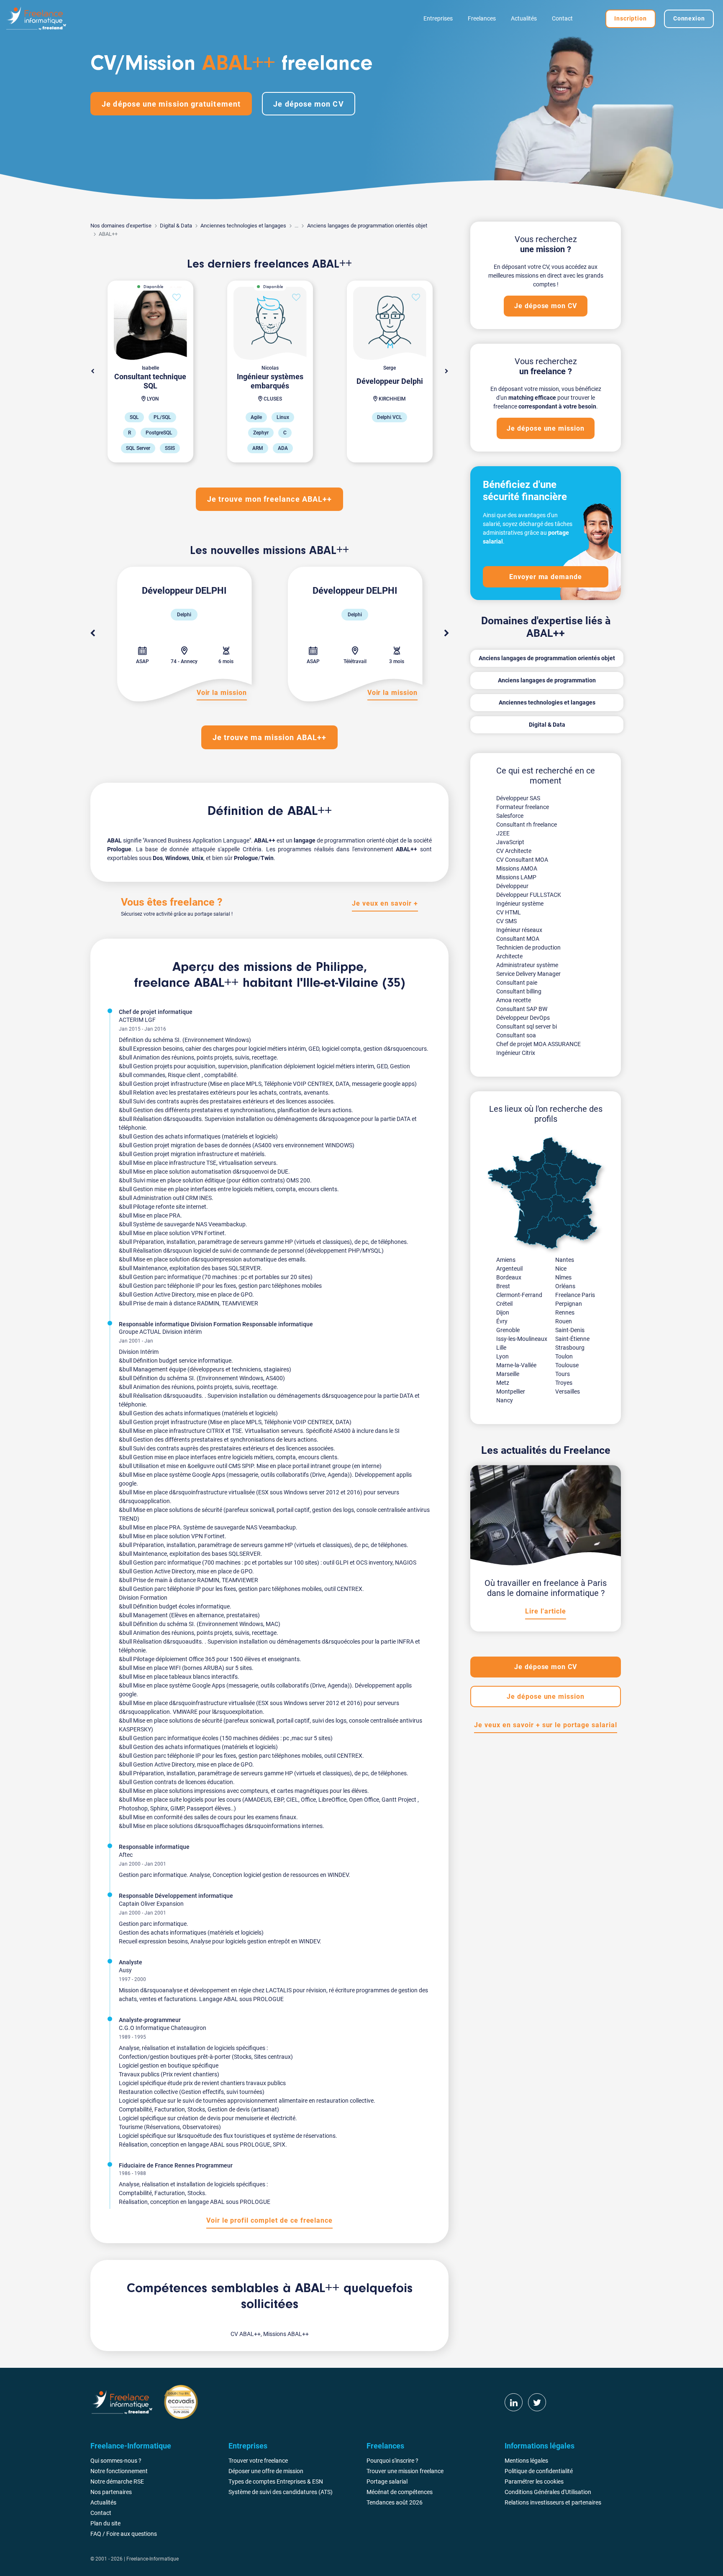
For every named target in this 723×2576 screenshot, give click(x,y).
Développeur (512, 886)
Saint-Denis (570, 1330)
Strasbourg (570, 1348)
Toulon (564, 1356)
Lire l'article (545, 1611)
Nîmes (563, 1277)
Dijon (503, 1312)
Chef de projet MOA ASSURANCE (538, 1044)
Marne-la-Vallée (516, 1365)
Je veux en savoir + (385, 903)
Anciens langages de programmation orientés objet (367, 226)
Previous (92, 633)
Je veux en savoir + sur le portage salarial (545, 1725)
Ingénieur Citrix (516, 1053)
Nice (561, 1269)
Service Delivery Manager (528, 974)
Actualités (524, 18)
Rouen (564, 1321)
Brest (503, 1286)
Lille (501, 1348)
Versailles (568, 1391)
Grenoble (508, 1330)
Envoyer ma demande (546, 577)
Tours (563, 1374)
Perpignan (569, 1304)
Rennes (565, 1312)
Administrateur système (527, 965)
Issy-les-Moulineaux (522, 1339)
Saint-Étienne (572, 1339)
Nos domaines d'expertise (121, 226)
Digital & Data (176, 226)
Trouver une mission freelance (405, 2471)
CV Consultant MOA (522, 860)
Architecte (509, 956)
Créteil (504, 1304)
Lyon (503, 1356)
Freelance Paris (575, 1295)
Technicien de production (528, 947)
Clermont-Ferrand (519, 1295)
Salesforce (510, 816)
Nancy (505, 1400)
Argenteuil (509, 1269)
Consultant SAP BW (522, 1009)
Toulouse (567, 1365)
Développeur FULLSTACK (529, 895)
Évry (502, 1321)
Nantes (565, 1260)
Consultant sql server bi (527, 1026)
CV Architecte (514, 851)
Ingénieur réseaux (519, 930)
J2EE (503, 833)
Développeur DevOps (523, 1018)
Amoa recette (514, 1000)
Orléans (565, 1286)
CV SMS (506, 921)
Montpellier (511, 1391)
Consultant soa (516, 1035)
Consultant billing (519, 991)
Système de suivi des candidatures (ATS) (281, 2492)
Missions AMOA (517, 868)
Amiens (506, 1260)
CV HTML (509, 912)
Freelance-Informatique (153, 2559)
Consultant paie (517, 983)
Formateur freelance (523, 807)
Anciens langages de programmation (547, 680)
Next (446, 371)
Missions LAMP (516, 877)
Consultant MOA (518, 939)
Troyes (564, 1383)
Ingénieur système (520, 904)
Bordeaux (509, 1277)
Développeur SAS (518, 798)
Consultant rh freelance (527, 825)
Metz (503, 1383)
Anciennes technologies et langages (243, 226)
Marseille (508, 1374)
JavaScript (510, 842)
